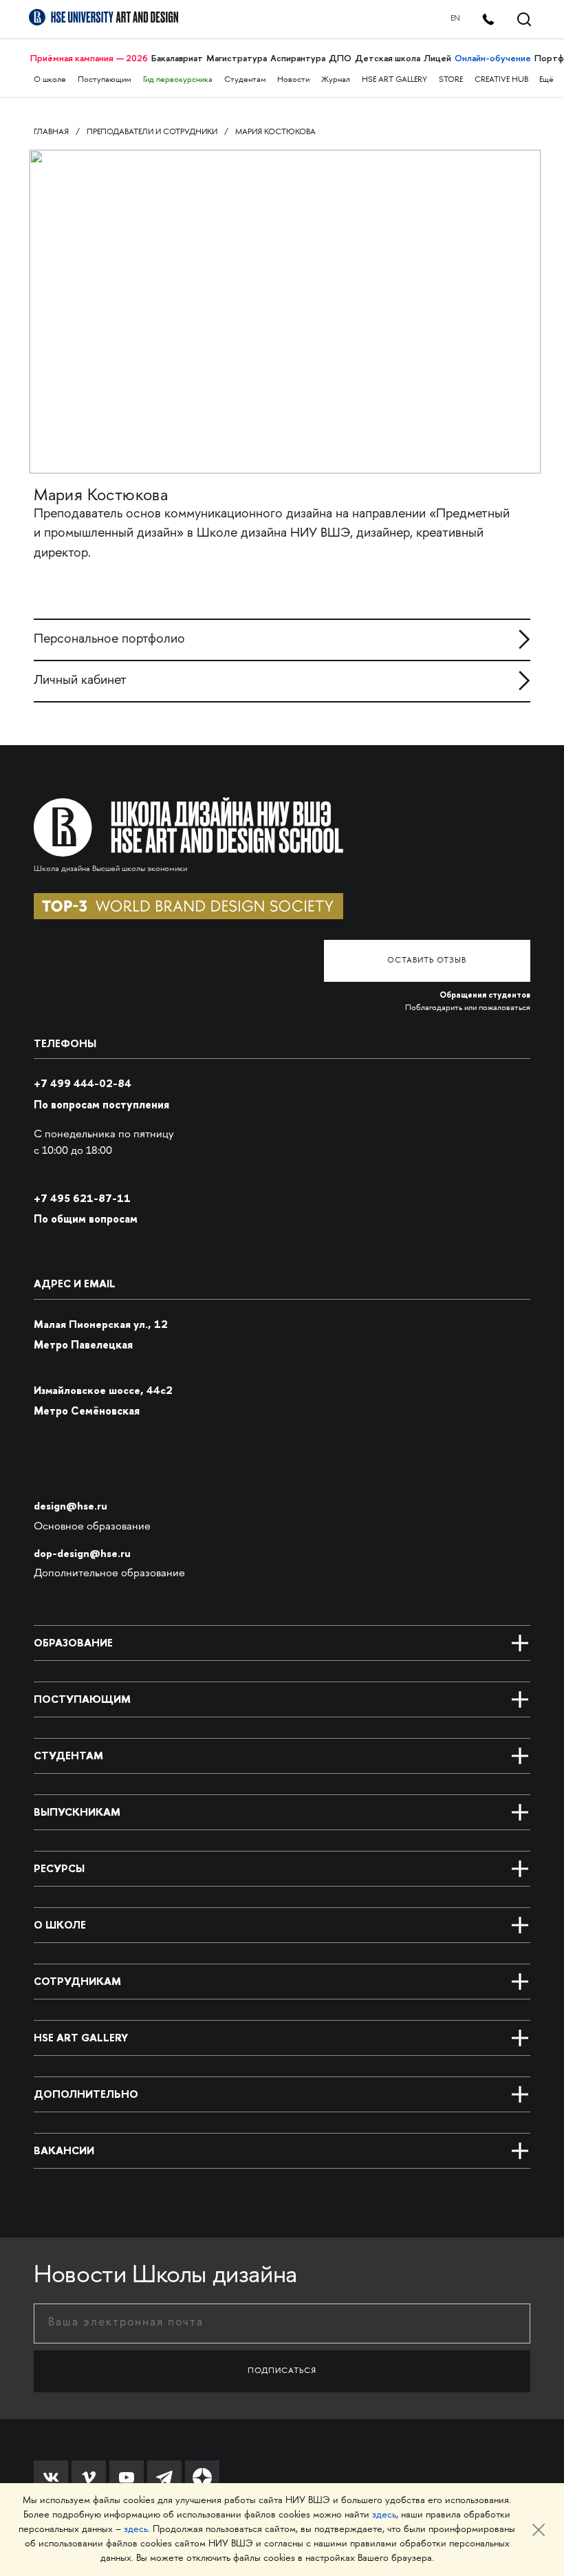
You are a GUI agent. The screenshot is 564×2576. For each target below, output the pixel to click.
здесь (384, 2515)
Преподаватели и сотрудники (152, 132)
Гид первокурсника (178, 80)
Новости (293, 80)
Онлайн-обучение (493, 58)
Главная (51, 132)
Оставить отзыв (427, 961)
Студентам (245, 80)
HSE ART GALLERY (394, 80)
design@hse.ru (70, 1506)
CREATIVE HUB (501, 80)
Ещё (546, 80)
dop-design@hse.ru (82, 1553)
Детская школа (388, 58)
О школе (50, 80)
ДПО (340, 58)
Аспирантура (298, 58)
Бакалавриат (177, 58)
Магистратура (237, 58)
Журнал (336, 80)
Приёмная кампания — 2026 (89, 58)
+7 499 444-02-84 (83, 1083)
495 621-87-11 (82, 1198)
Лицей (437, 58)
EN (455, 19)
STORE (451, 80)
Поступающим (105, 80)
